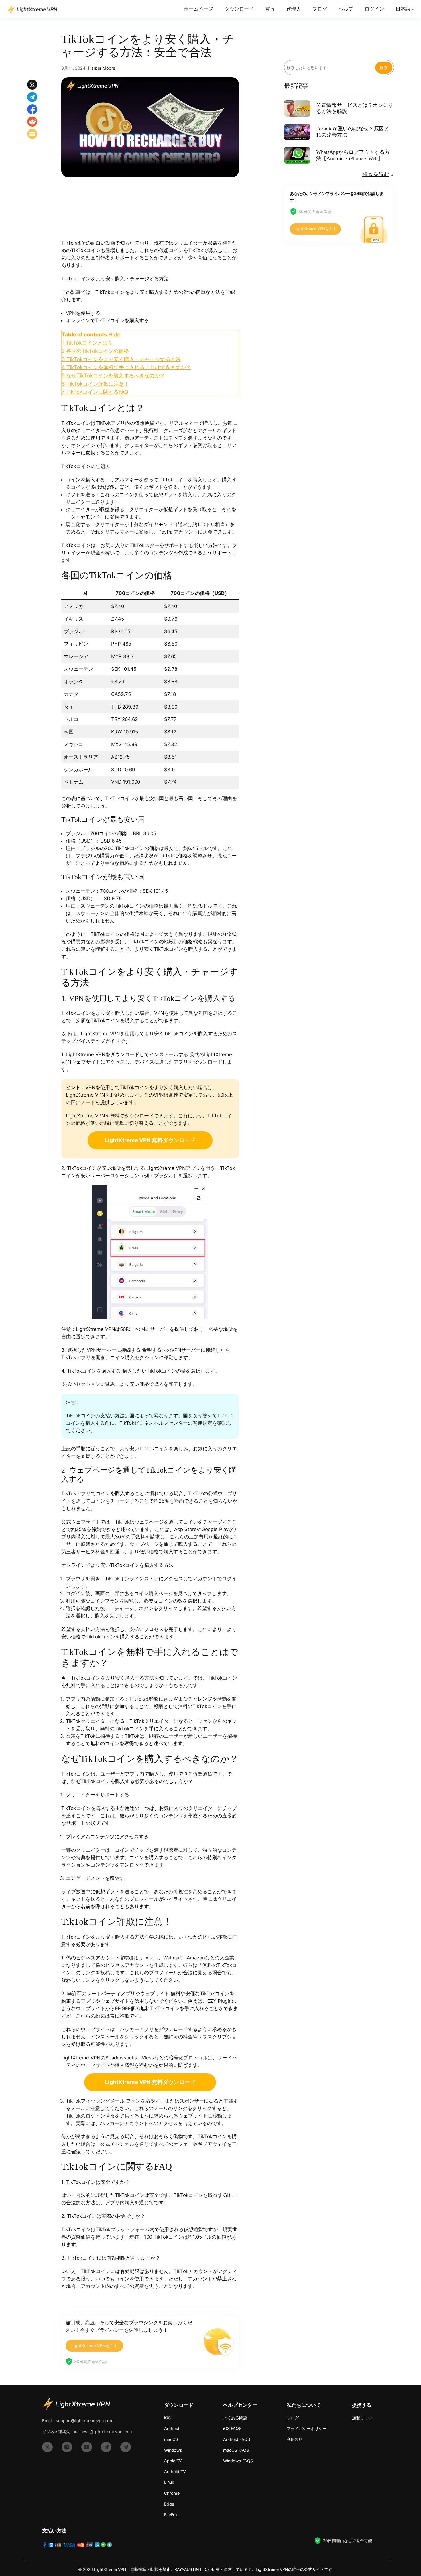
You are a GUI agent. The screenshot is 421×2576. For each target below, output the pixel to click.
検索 (384, 67)
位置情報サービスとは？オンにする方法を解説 (355, 108)
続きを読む (376, 174)
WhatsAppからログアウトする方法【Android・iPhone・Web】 (353, 155)
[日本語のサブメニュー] (413, 9)
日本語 (403, 9)
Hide (114, 334)
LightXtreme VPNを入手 (94, 2346)
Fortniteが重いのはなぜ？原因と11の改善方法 (353, 132)
